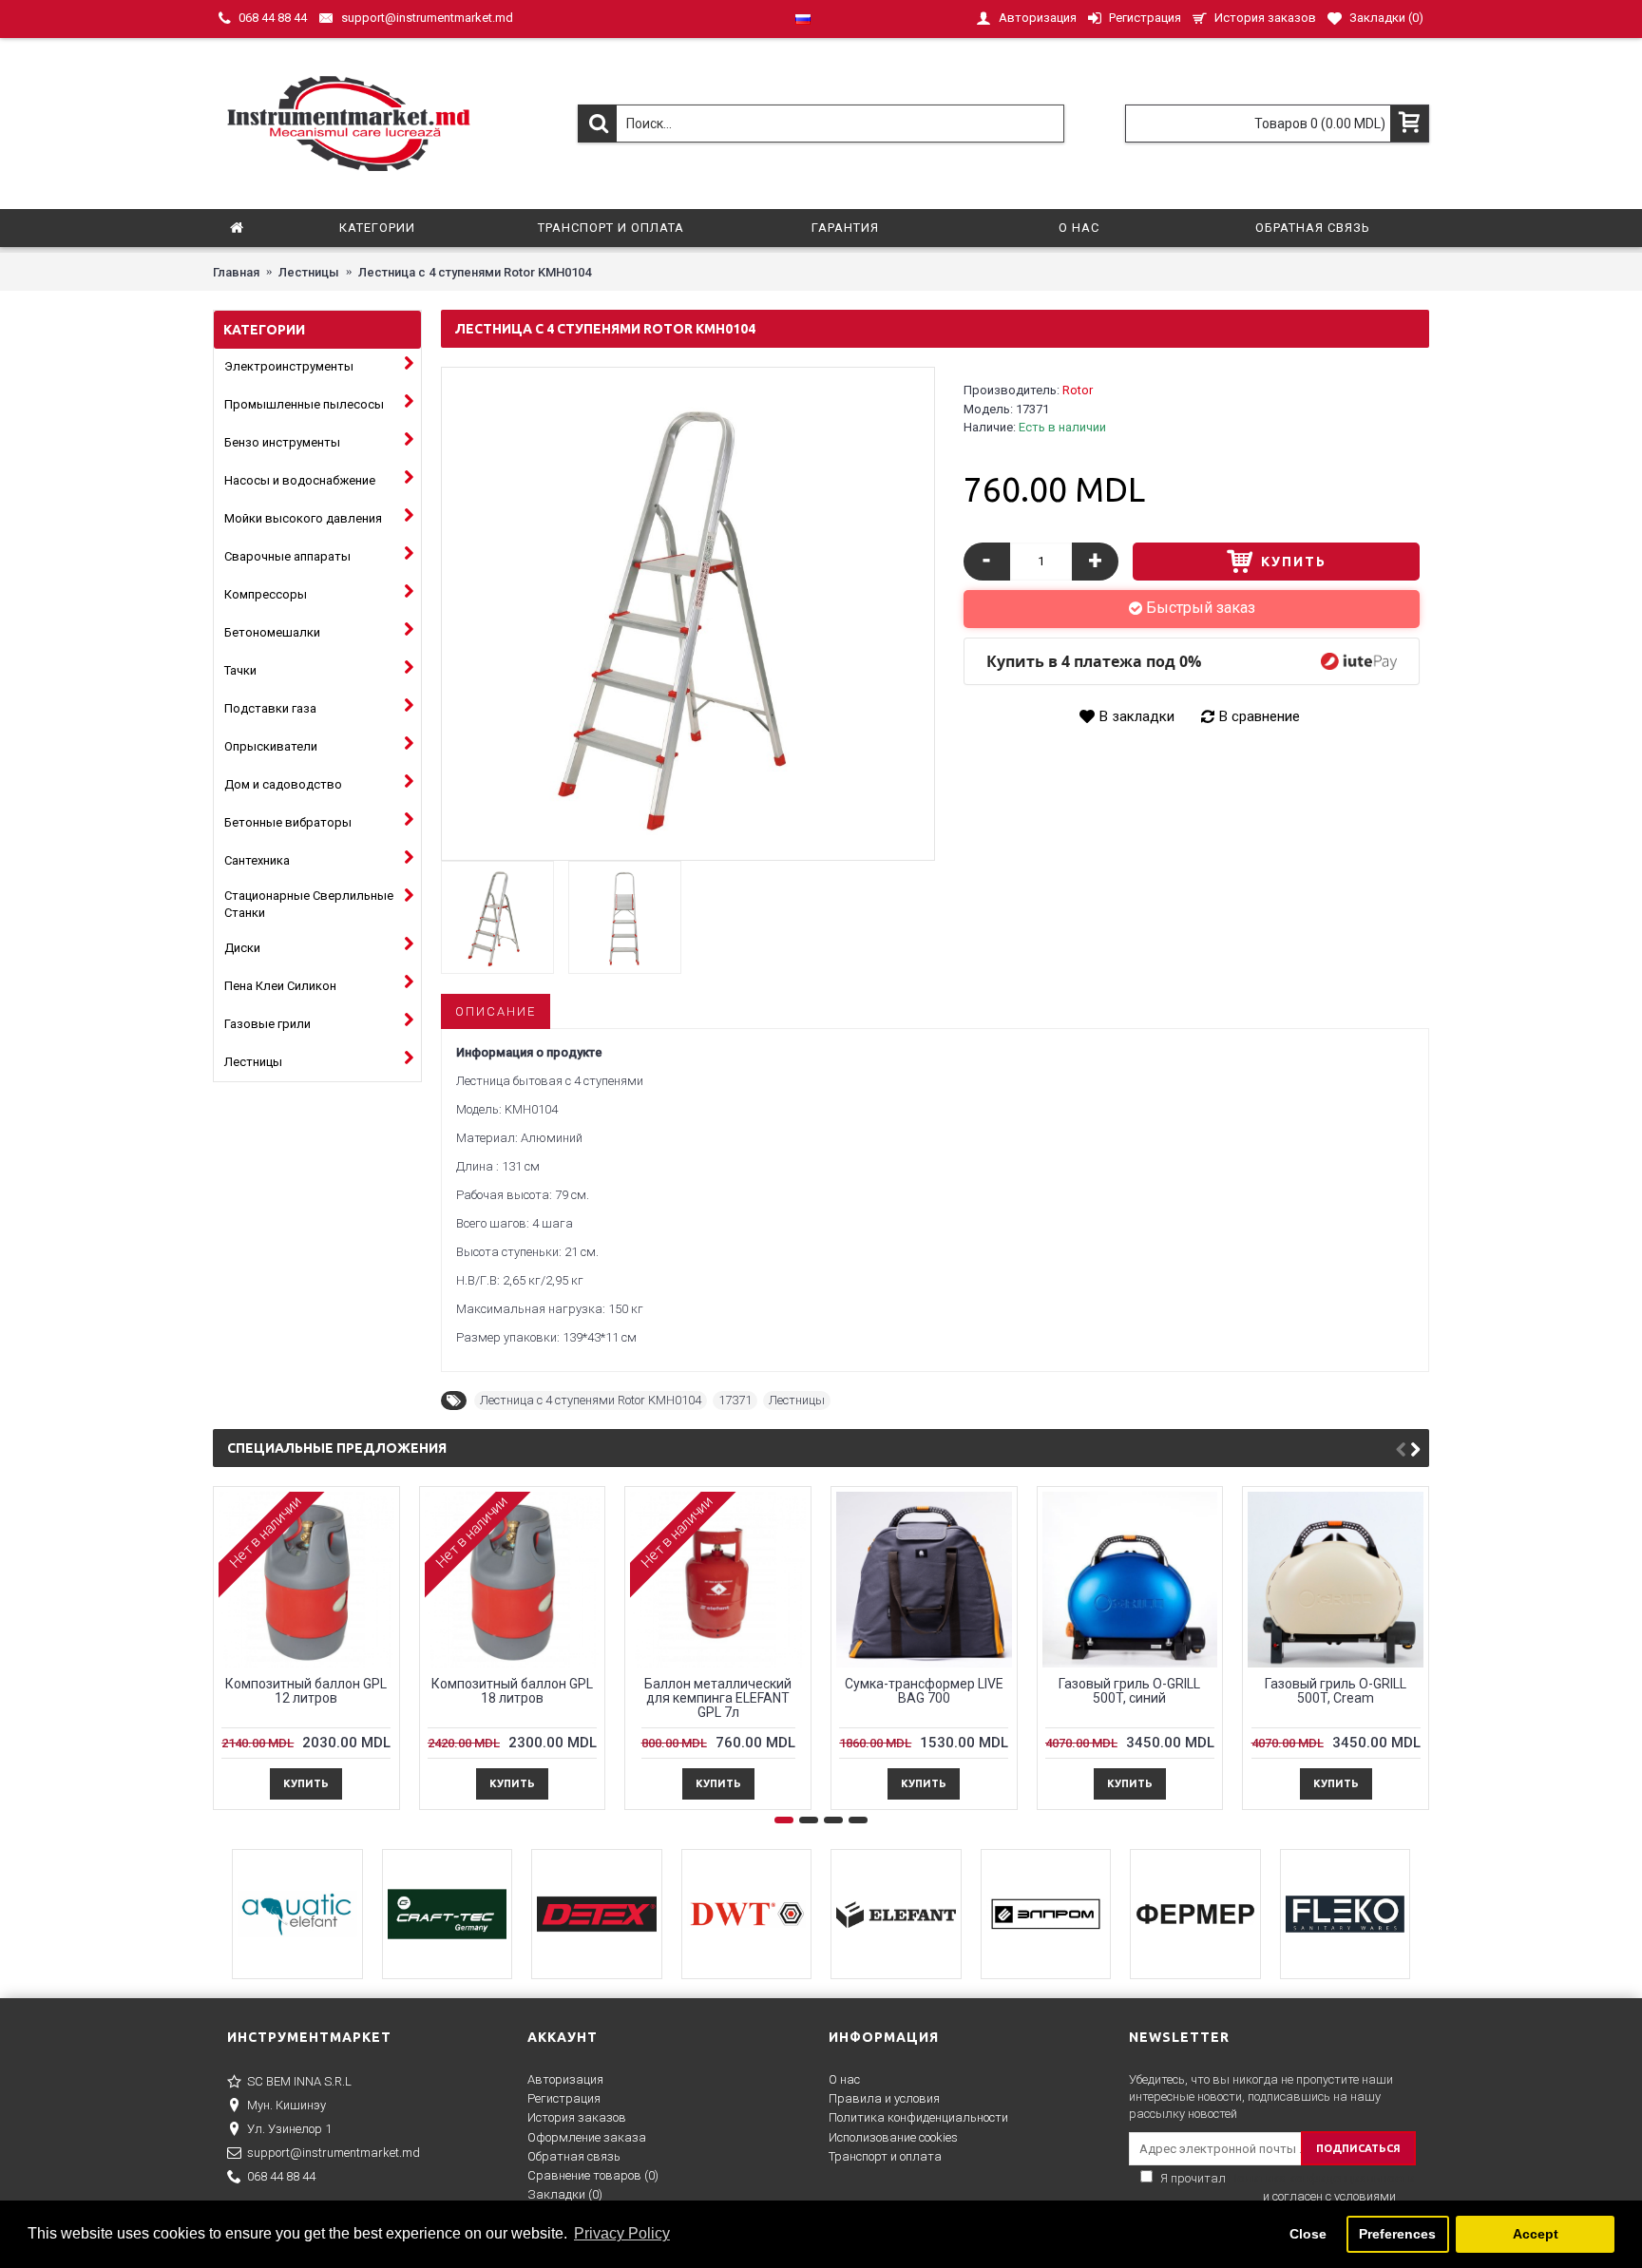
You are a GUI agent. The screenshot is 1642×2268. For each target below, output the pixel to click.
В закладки (1137, 716)
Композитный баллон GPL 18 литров (512, 1691)
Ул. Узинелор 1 (289, 2129)
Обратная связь (574, 2156)
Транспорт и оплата (885, 2156)
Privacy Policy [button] (622, 2233)
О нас (844, 2079)
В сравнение (1260, 716)
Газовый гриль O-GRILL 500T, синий (1129, 1691)
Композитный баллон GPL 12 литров (306, 1691)
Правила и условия (884, 2098)
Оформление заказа (587, 2137)
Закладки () (565, 2194)
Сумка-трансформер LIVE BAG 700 (924, 1691)
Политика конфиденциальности (918, 2117)
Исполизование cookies (893, 2137)
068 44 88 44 (281, 2176)
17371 (735, 1400)
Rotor (1078, 390)
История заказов (577, 2117)
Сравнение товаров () (593, 2175)
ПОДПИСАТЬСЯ (1358, 2148)
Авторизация (565, 2079)
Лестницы (797, 1400)
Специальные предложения (337, 1448)
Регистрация (564, 2098)
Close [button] (1308, 2234)
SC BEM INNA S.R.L (299, 2081)
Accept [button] (1536, 2234)
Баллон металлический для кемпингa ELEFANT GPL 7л (718, 1698)
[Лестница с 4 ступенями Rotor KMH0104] (688, 614)
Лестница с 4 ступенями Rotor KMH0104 (591, 1400)
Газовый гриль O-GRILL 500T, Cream (1336, 1691)
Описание (496, 1011)
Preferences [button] (1397, 2234)
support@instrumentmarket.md (334, 2153)
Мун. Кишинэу (286, 2105)
